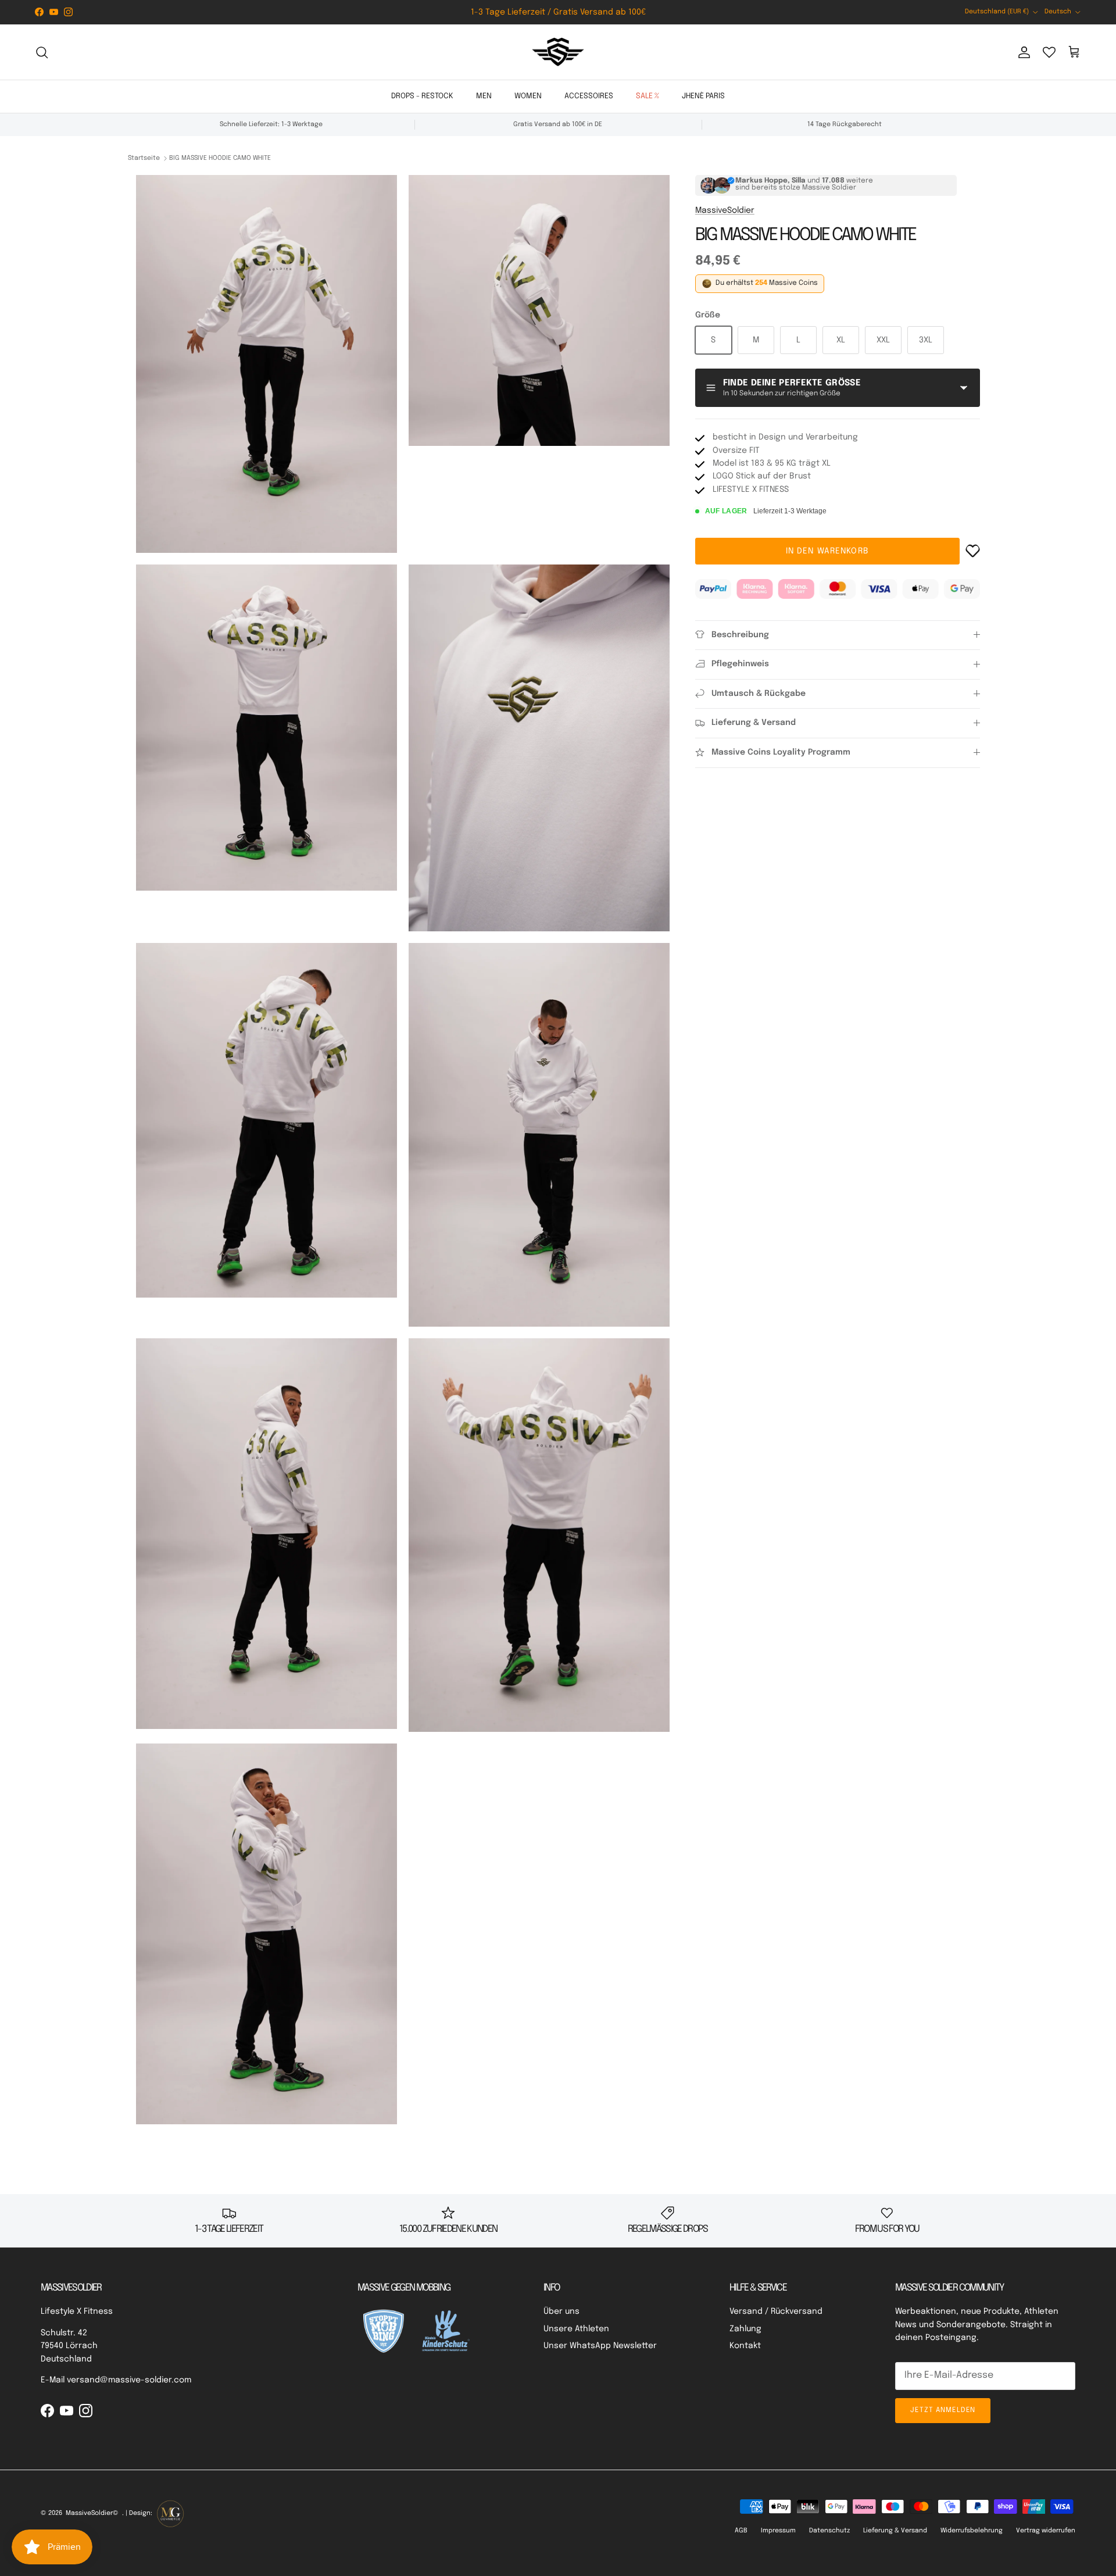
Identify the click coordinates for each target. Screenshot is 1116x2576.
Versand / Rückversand (776, 2311)
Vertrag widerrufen (1046, 2531)
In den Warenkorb (827, 551)
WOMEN (528, 96)
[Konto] (1022, 52)
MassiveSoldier (725, 210)
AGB (741, 2531)
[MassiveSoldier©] (558, 52)
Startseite (144, 158)
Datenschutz (829, 2531)
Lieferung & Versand (895, 2531)
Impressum (778, 2531)
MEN (484, 96)
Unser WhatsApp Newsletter (600, 2346)
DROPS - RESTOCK (422, 96)
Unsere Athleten (576, 2329)
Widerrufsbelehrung (972, 2531)
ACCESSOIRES (589, 96)
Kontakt (745, 2346)
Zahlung (745, 2329)
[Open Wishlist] (1049, 52)
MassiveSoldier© (92, 2513)
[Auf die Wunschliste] (973, 551)
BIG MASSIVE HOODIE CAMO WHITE (220, 158)
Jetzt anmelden (943, 2410)
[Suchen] (42, 52)
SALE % (648, 96)
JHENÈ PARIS (703, 96)
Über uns (561, 2311)
